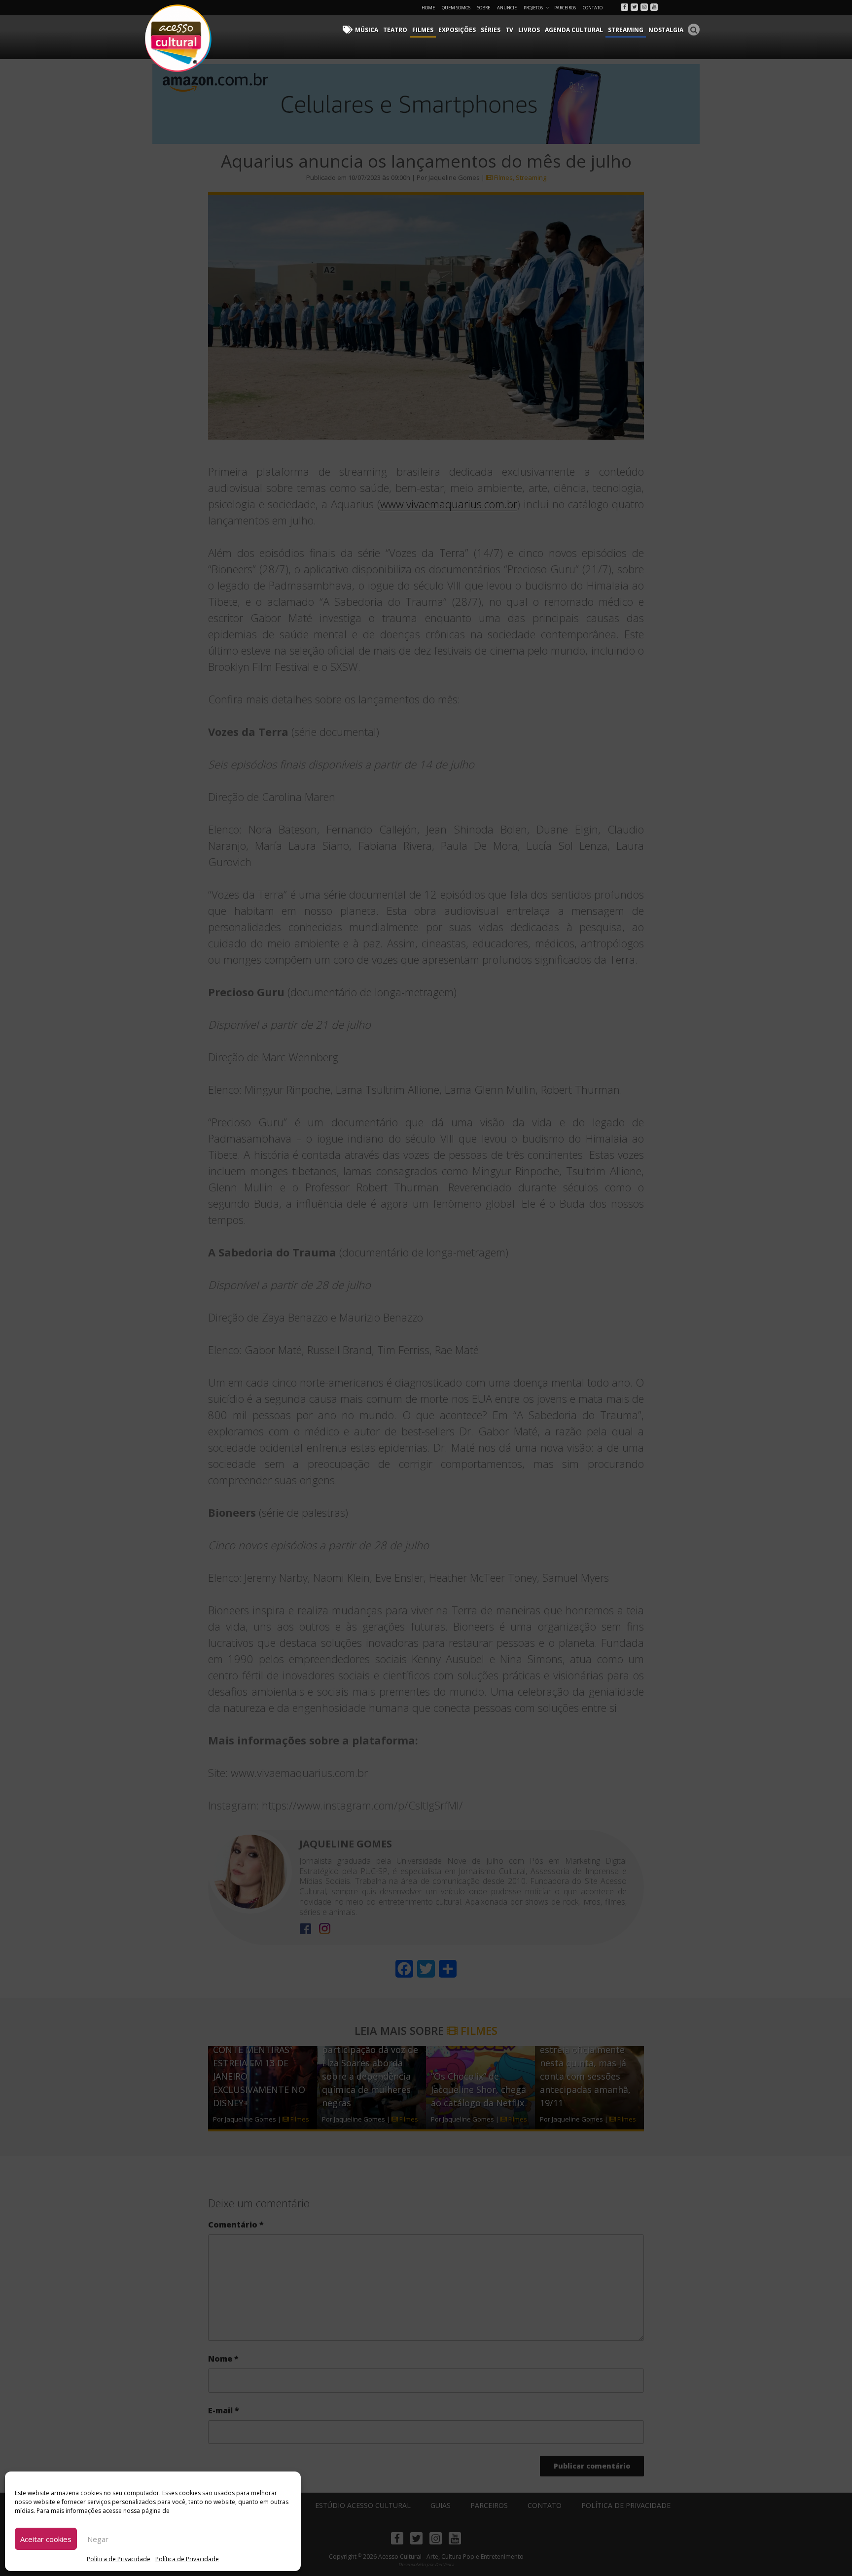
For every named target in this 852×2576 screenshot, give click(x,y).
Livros (529, 30)
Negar (98, 2539)
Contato (593, 8)
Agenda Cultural (574, 30)
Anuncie (507, 8)
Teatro (395, 30)
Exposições (457, 30)
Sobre (484, 8)
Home (428, 8)
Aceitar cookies (46, 2539)
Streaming (626, 30)
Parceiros (565, 8)
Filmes (423, 30)
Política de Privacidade (119, 2559)
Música (367, 30)
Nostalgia (666, 30)
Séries (491, 30)
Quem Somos (456, 8)
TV (509, 30)
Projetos (533, 8)
